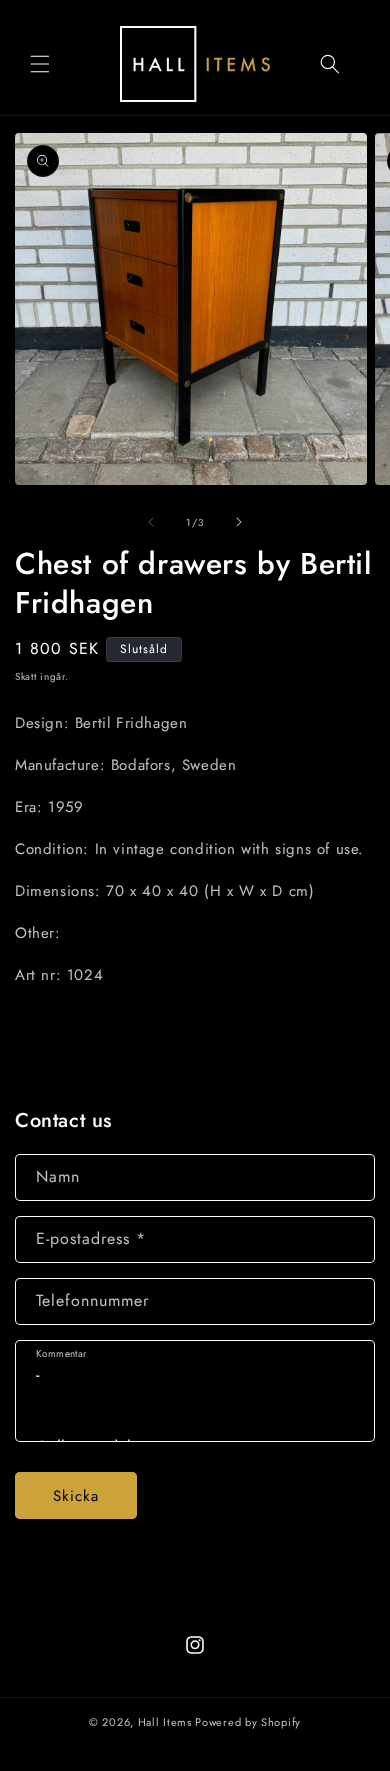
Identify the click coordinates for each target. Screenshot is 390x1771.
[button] (40, 64)
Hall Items (165, 1722)
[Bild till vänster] (151, 522)
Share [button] (56, 1036)
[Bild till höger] (239, 522)
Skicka (76, 1496)
